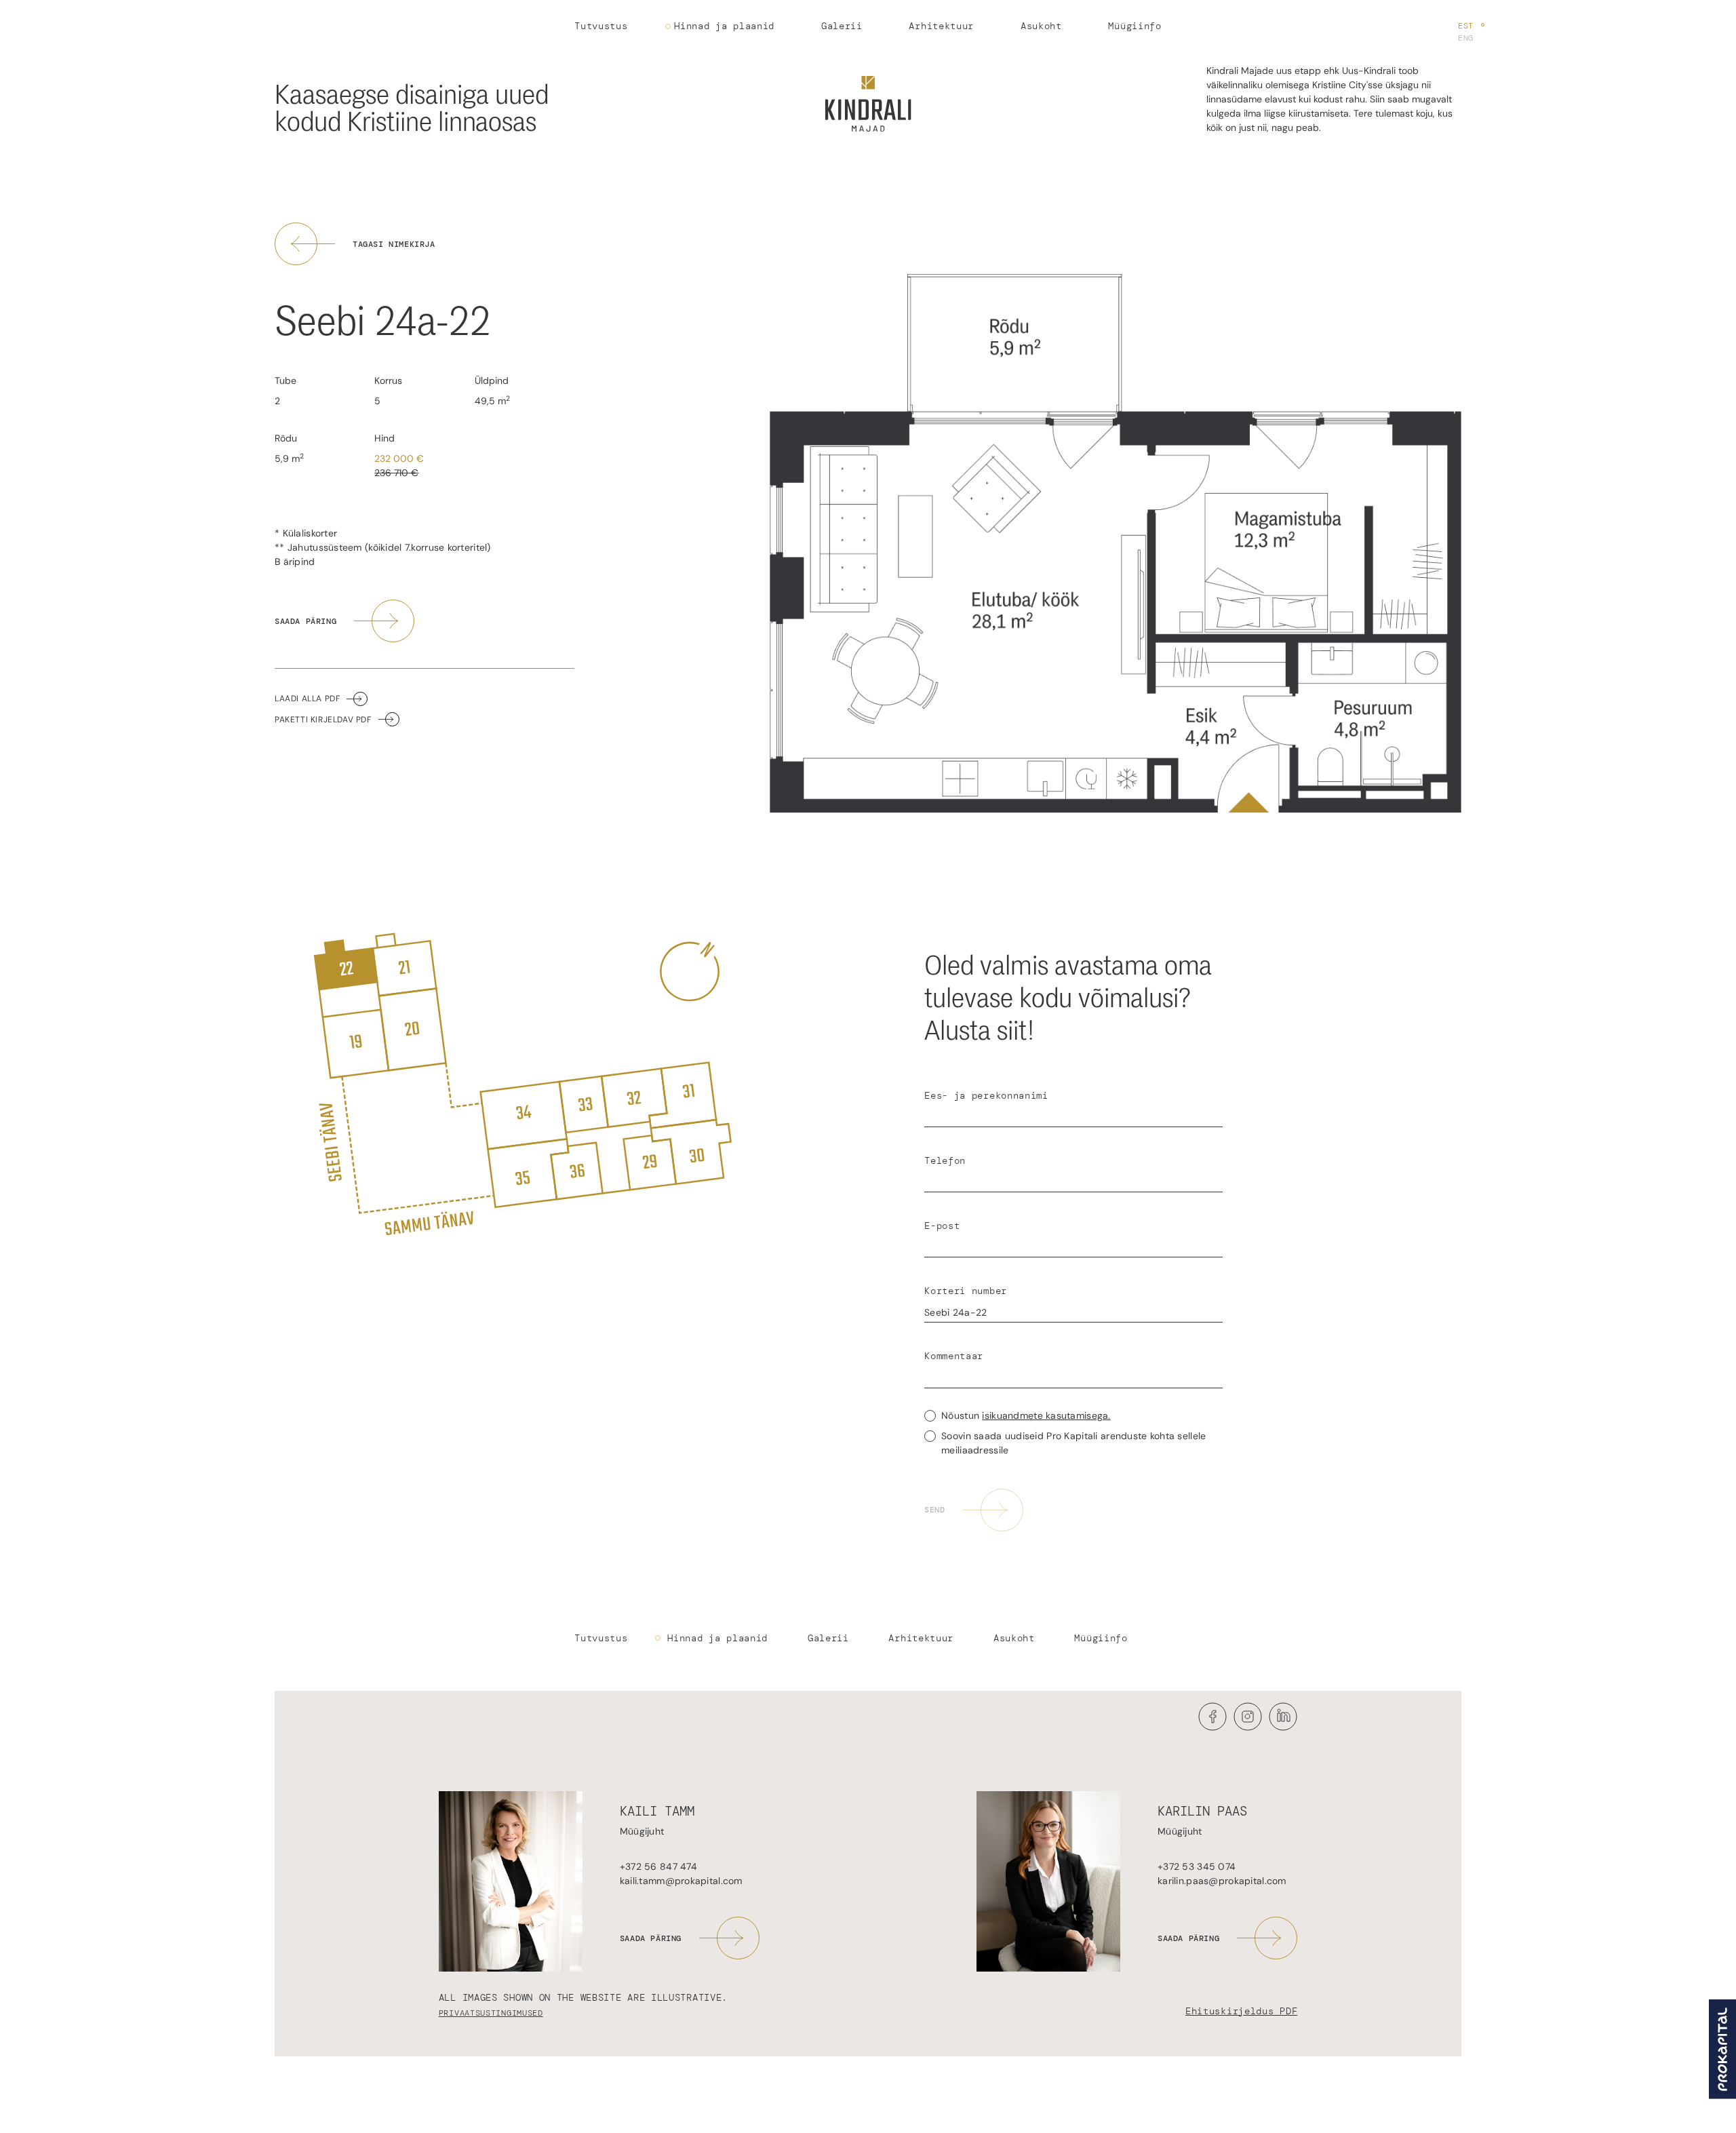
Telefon (945, 1160)
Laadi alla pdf (307, 699)
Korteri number (966, 1291)
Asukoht (1041, 26)
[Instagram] (1248, 1727)
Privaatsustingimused (491, 2013)
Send (934, 1510)
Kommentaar (954, 1356)
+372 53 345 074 (1197, 1866)
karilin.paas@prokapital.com (1222, 1881)
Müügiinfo (1135, 26)
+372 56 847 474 (658, 1866)
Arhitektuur (941, 26)
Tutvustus (601, 26)
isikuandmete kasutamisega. (1046, 1415)
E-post (942, 1226)
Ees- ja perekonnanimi (986, 1095)
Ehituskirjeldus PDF (1241, 2011)
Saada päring (305, 621)
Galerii (842, 26)
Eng (1466, 38)
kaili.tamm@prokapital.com (681, 1881)
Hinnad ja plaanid (724, 26)
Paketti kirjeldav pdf (323, 720)
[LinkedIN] (1283, 1727)
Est (1466, 26)
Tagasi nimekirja (394, 244)
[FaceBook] (1212, 1727)
